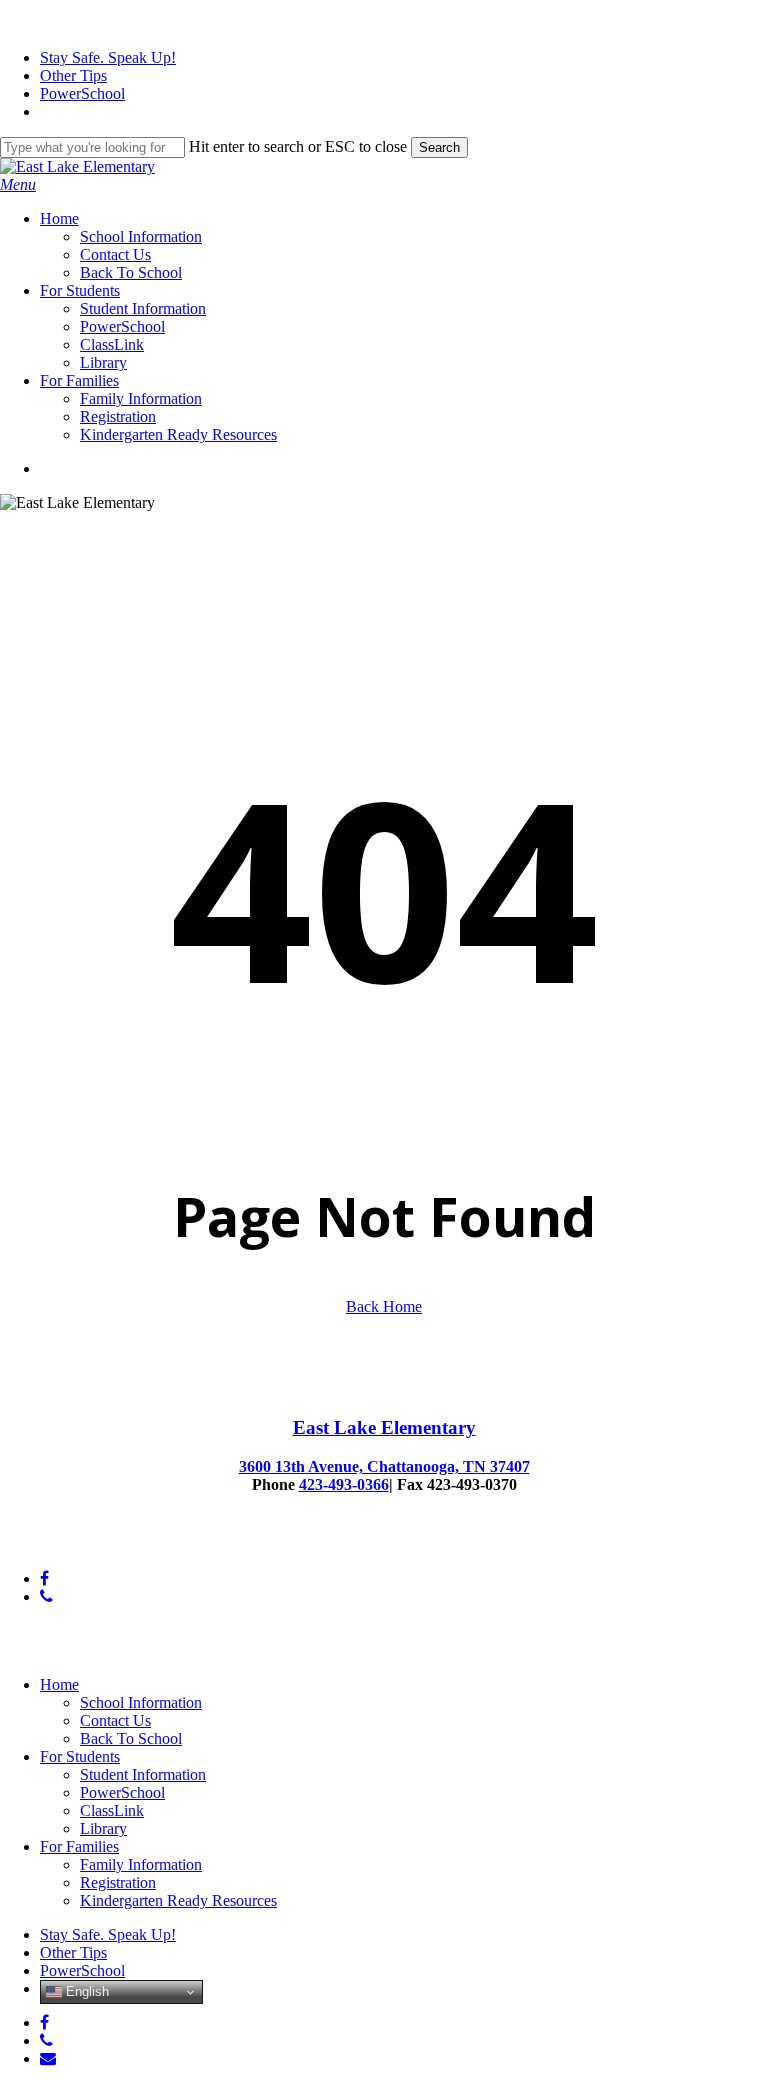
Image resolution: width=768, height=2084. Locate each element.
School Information (141, 1702)
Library (103, 1828)
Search (439, 147)
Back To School (131, 1738)
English (85, 1991)
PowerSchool (122, 1792)
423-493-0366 (344, 1484)
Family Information (141, 1864)
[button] (18, 184)
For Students (80, 1756)
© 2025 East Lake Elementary (95, 1544)
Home (59, 1684)
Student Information (143, 1774)
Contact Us (115, 1720)
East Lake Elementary (384, 1427)
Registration (118, 1882)
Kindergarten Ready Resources (178, 1900)
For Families (79, 1846)
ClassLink (112, 1810)
